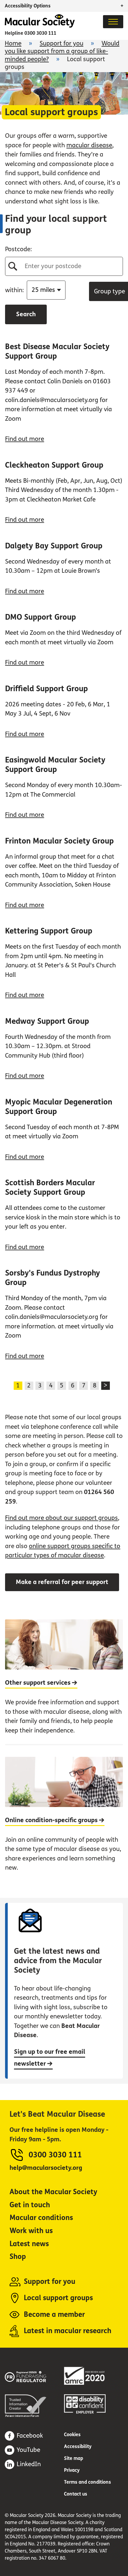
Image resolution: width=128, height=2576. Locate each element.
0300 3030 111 (40, 33)
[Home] (40, 26)
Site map (74, 2458)
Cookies (72, 2435)
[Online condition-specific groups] (64, 1813)
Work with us (31, 2231)
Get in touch (30, 2205)
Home (13, 43)
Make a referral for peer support (62, 1582)
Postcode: (18, 249)
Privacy (72, 2470)
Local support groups (58, 2298)
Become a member (54, 2315)
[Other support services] (64, 1682)
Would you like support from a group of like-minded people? (62, 51)
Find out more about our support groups (61, 1518)
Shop (18, 2257)
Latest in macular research (68, 2331)
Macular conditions (41, 2218)
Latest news (29, 2244)
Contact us (76, 2494)
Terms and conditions (88, 2482)
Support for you (61, 43)
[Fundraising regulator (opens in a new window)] (34, 2376)
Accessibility (78, 2446)
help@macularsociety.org (46, 2168)
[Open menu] (113, 22)
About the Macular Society (53, 2192)
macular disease (89, 145)
